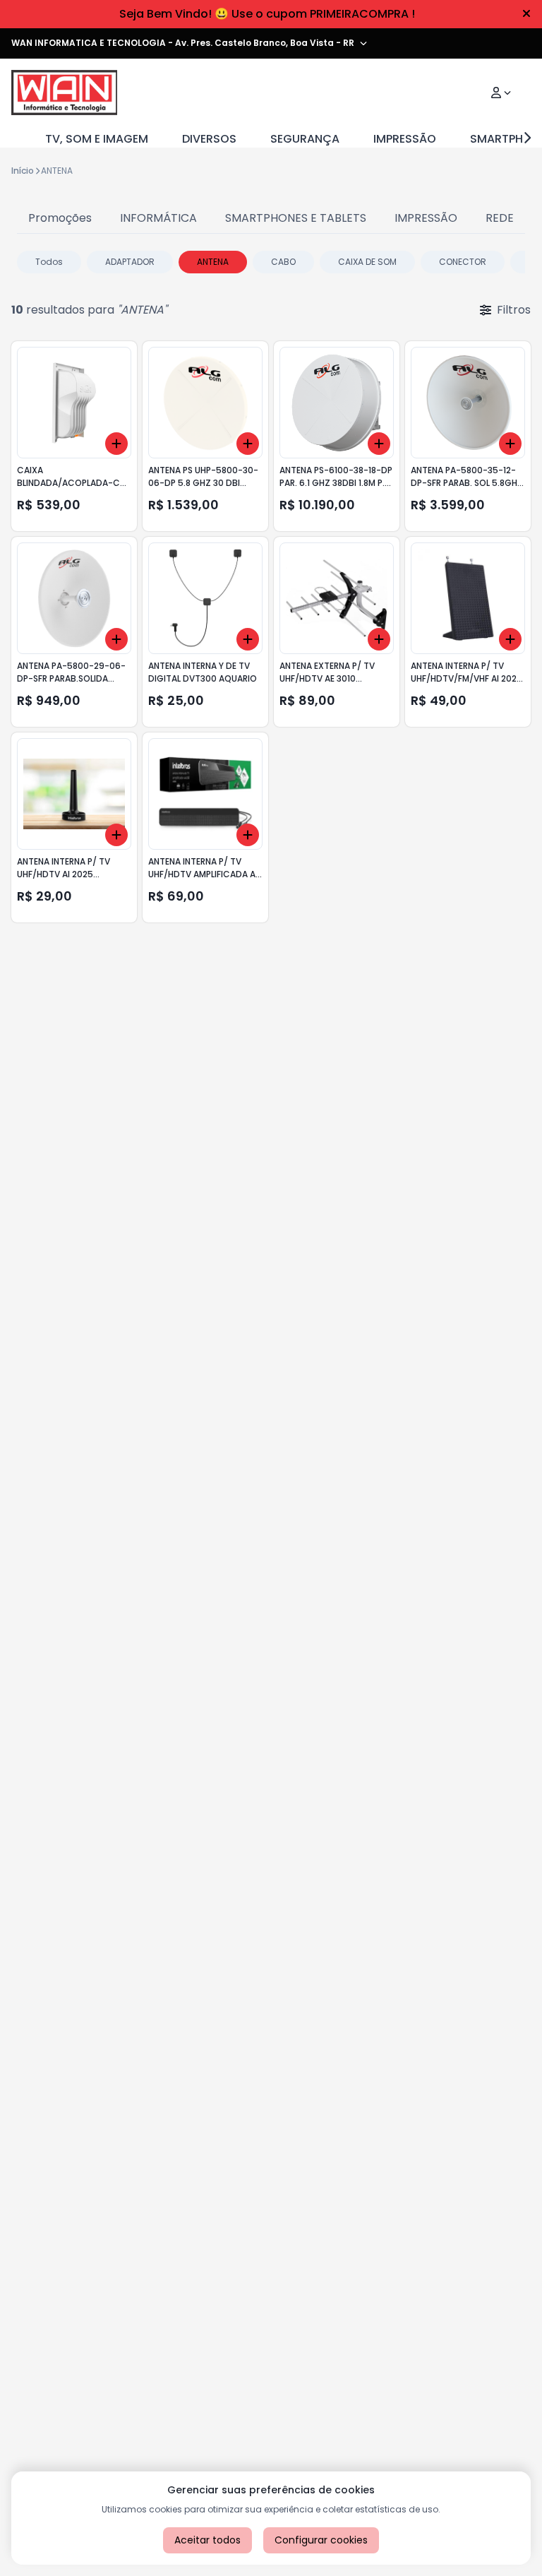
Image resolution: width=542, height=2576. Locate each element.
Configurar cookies (321, 2540)
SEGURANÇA (305, 139)
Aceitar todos (207, 2540)
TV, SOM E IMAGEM (97, 139)
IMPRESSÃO (405, 139)
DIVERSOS (209, 139)
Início (23, 171)
